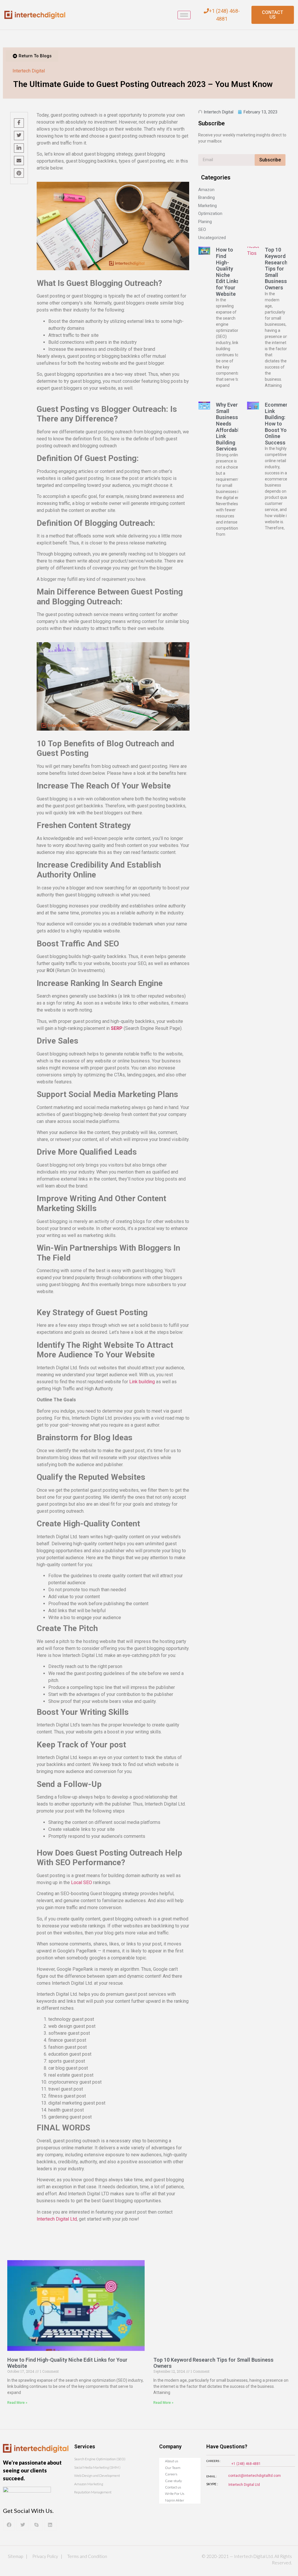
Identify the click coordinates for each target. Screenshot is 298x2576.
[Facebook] (9, 2525)
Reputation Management (93, 2492)
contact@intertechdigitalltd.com (254, 2476)
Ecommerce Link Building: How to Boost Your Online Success (279, 424)
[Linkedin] (50, 2525)
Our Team (173, 2468)
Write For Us (175, 2494)
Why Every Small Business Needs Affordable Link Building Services (229, 427)
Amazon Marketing (89, 2484)
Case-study (173, 2481)
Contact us (173, 2487)
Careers (171, 2474)
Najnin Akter (175, 2500)
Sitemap (15, 2556)
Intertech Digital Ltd (244, 2485)
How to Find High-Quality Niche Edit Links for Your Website (228, 272)
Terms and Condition (87, 2556)
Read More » (17, 2403)
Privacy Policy (45, 2556)
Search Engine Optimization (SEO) (100, 2459)
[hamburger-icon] (184, 15)
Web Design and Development (97, 2476)
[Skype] (36, 2525)
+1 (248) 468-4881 (246, 2464)
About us (172, 2461)
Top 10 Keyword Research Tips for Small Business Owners (276, 269)
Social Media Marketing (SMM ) (97, 2467)
